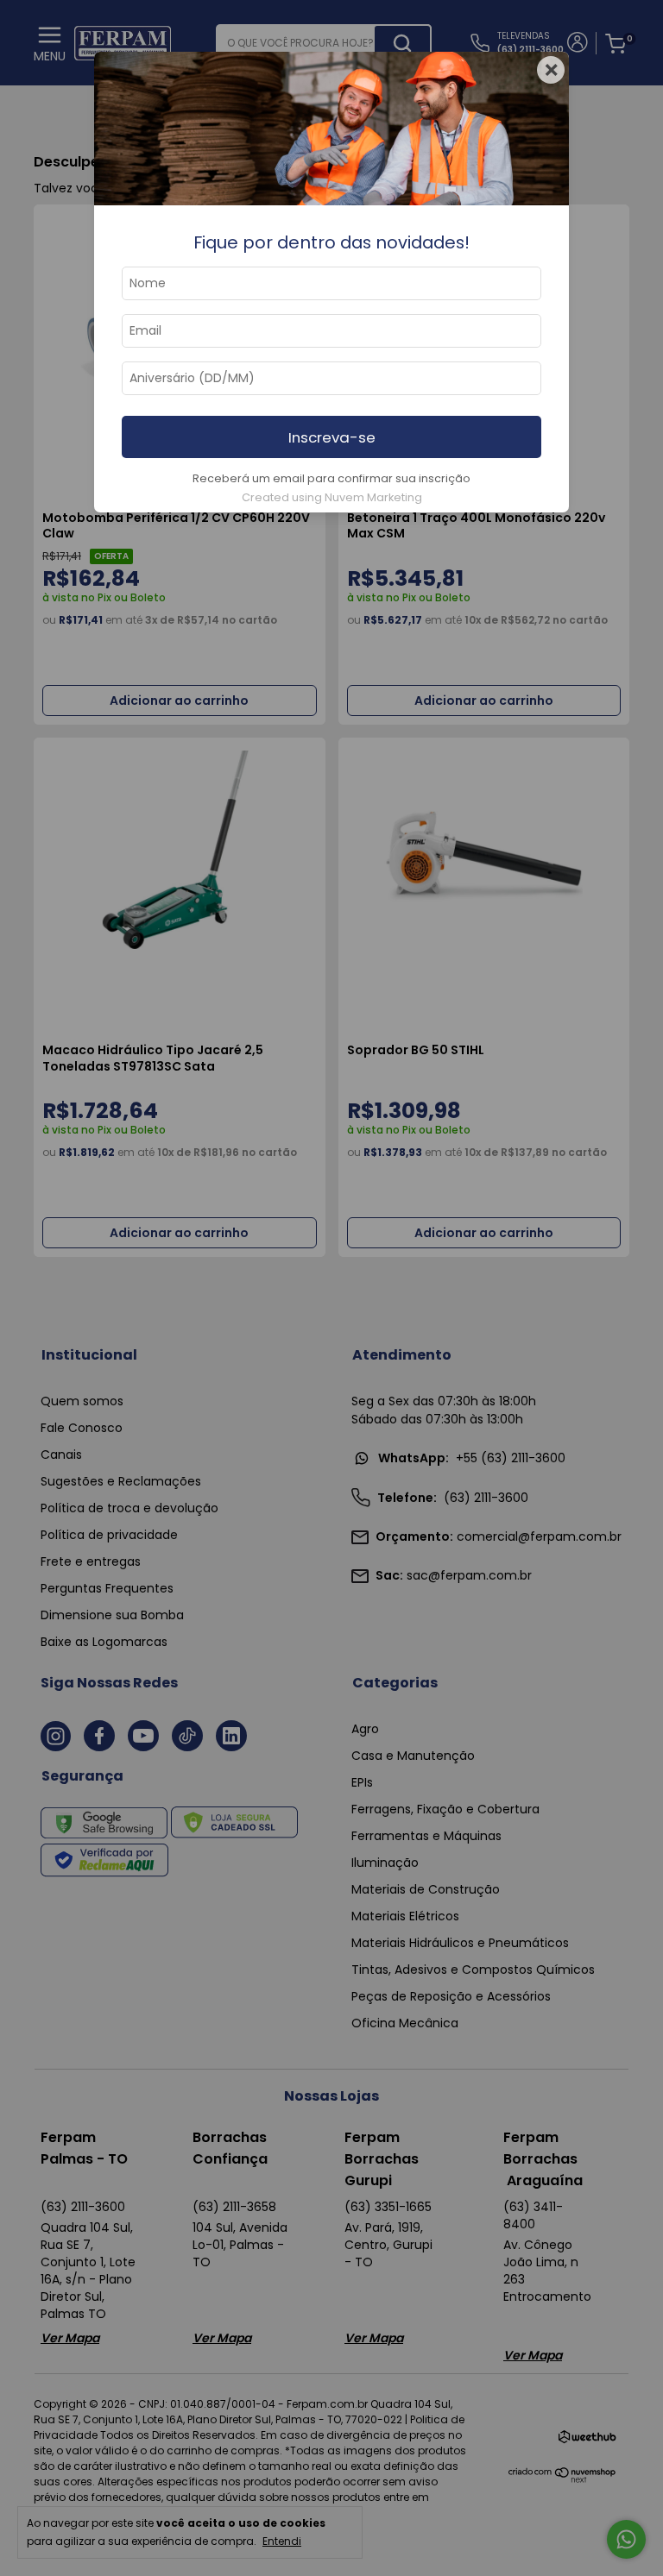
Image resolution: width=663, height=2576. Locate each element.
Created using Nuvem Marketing (332, 497)
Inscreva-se (332, 437)
